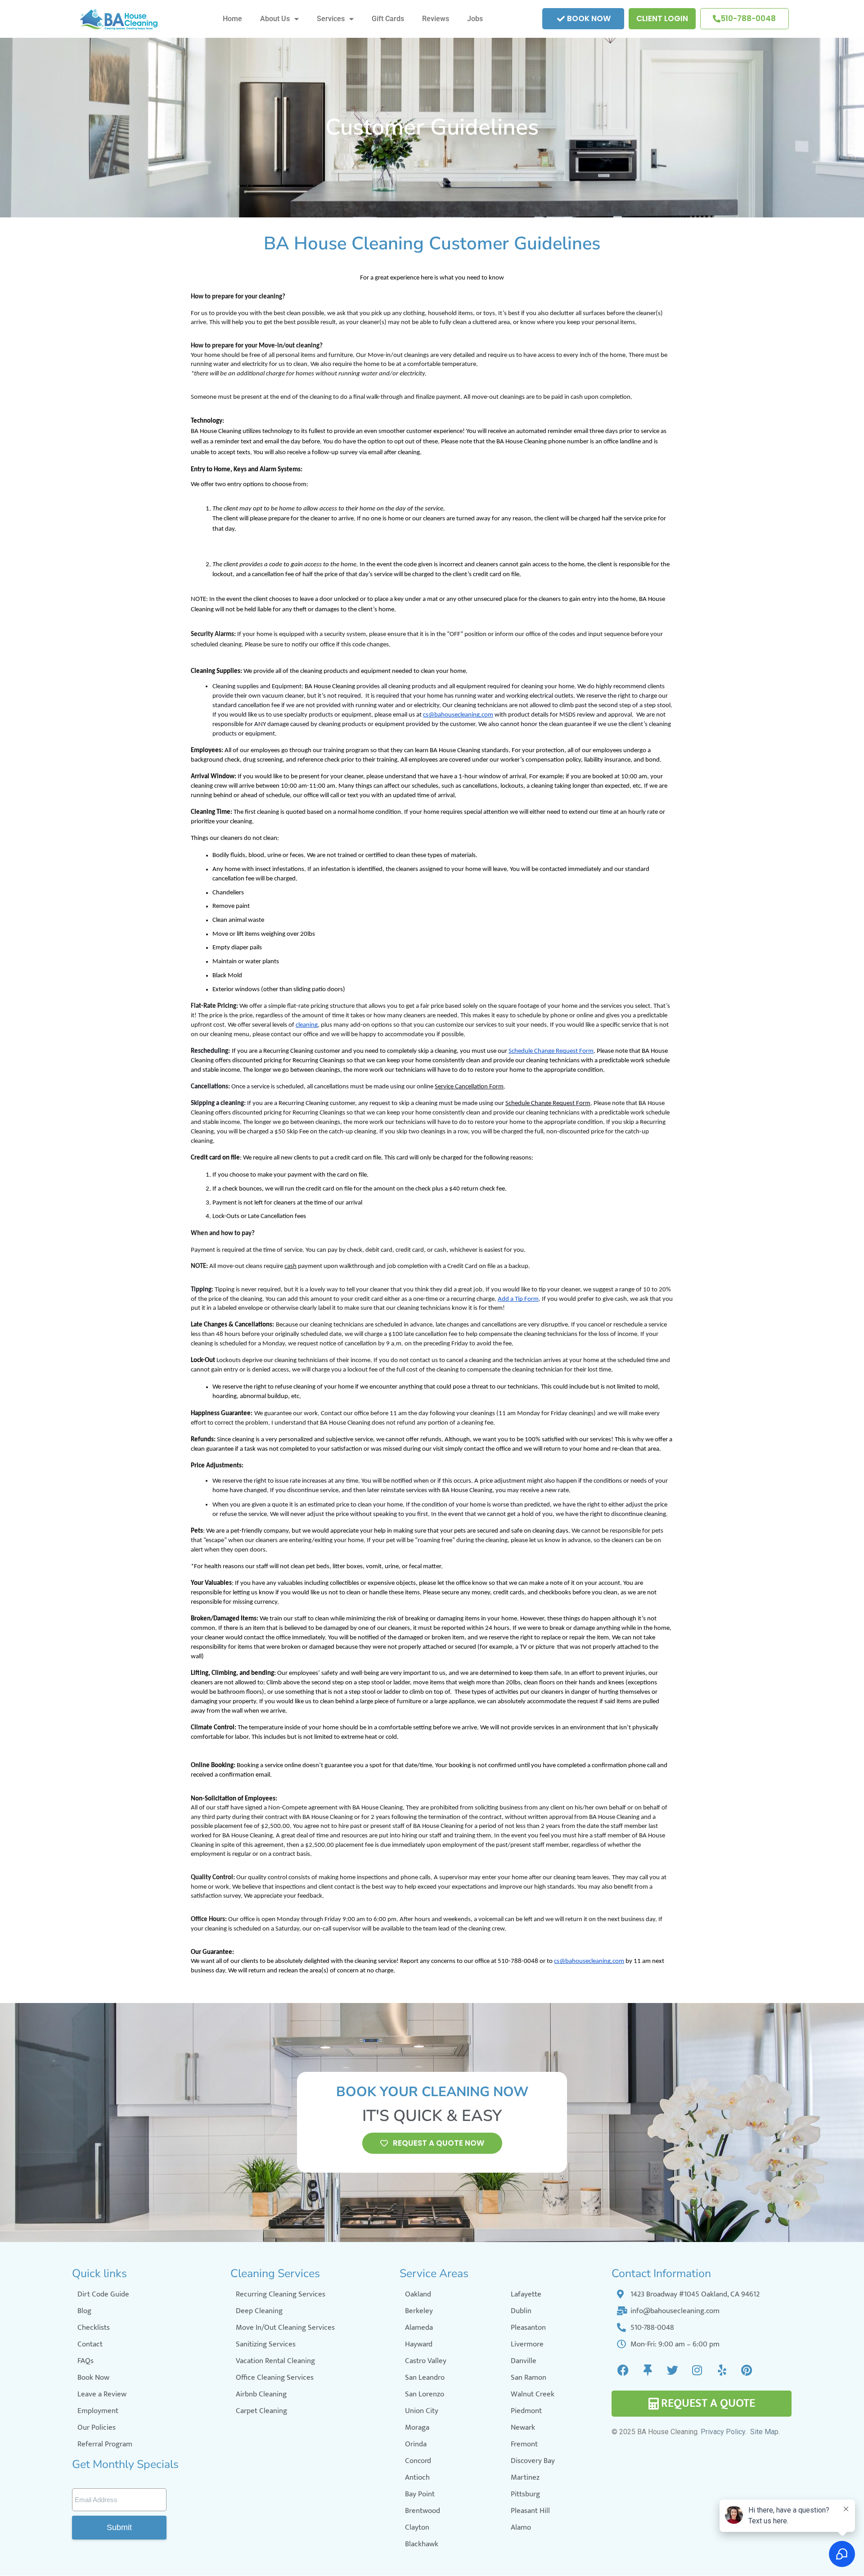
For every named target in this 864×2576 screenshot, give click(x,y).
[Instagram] (697, 2370)
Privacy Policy (723, 2432)
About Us (275, 19)
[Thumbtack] (648, 2370)
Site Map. (765, 2432)
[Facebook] (623, 2370)
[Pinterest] (747, 2370)
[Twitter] (672, 2370)
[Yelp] (722, 2370)
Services (331, 19)
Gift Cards (388, 19)
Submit (119, 2527)
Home (232, 19)
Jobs (475, 19)
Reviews (436, 19)
